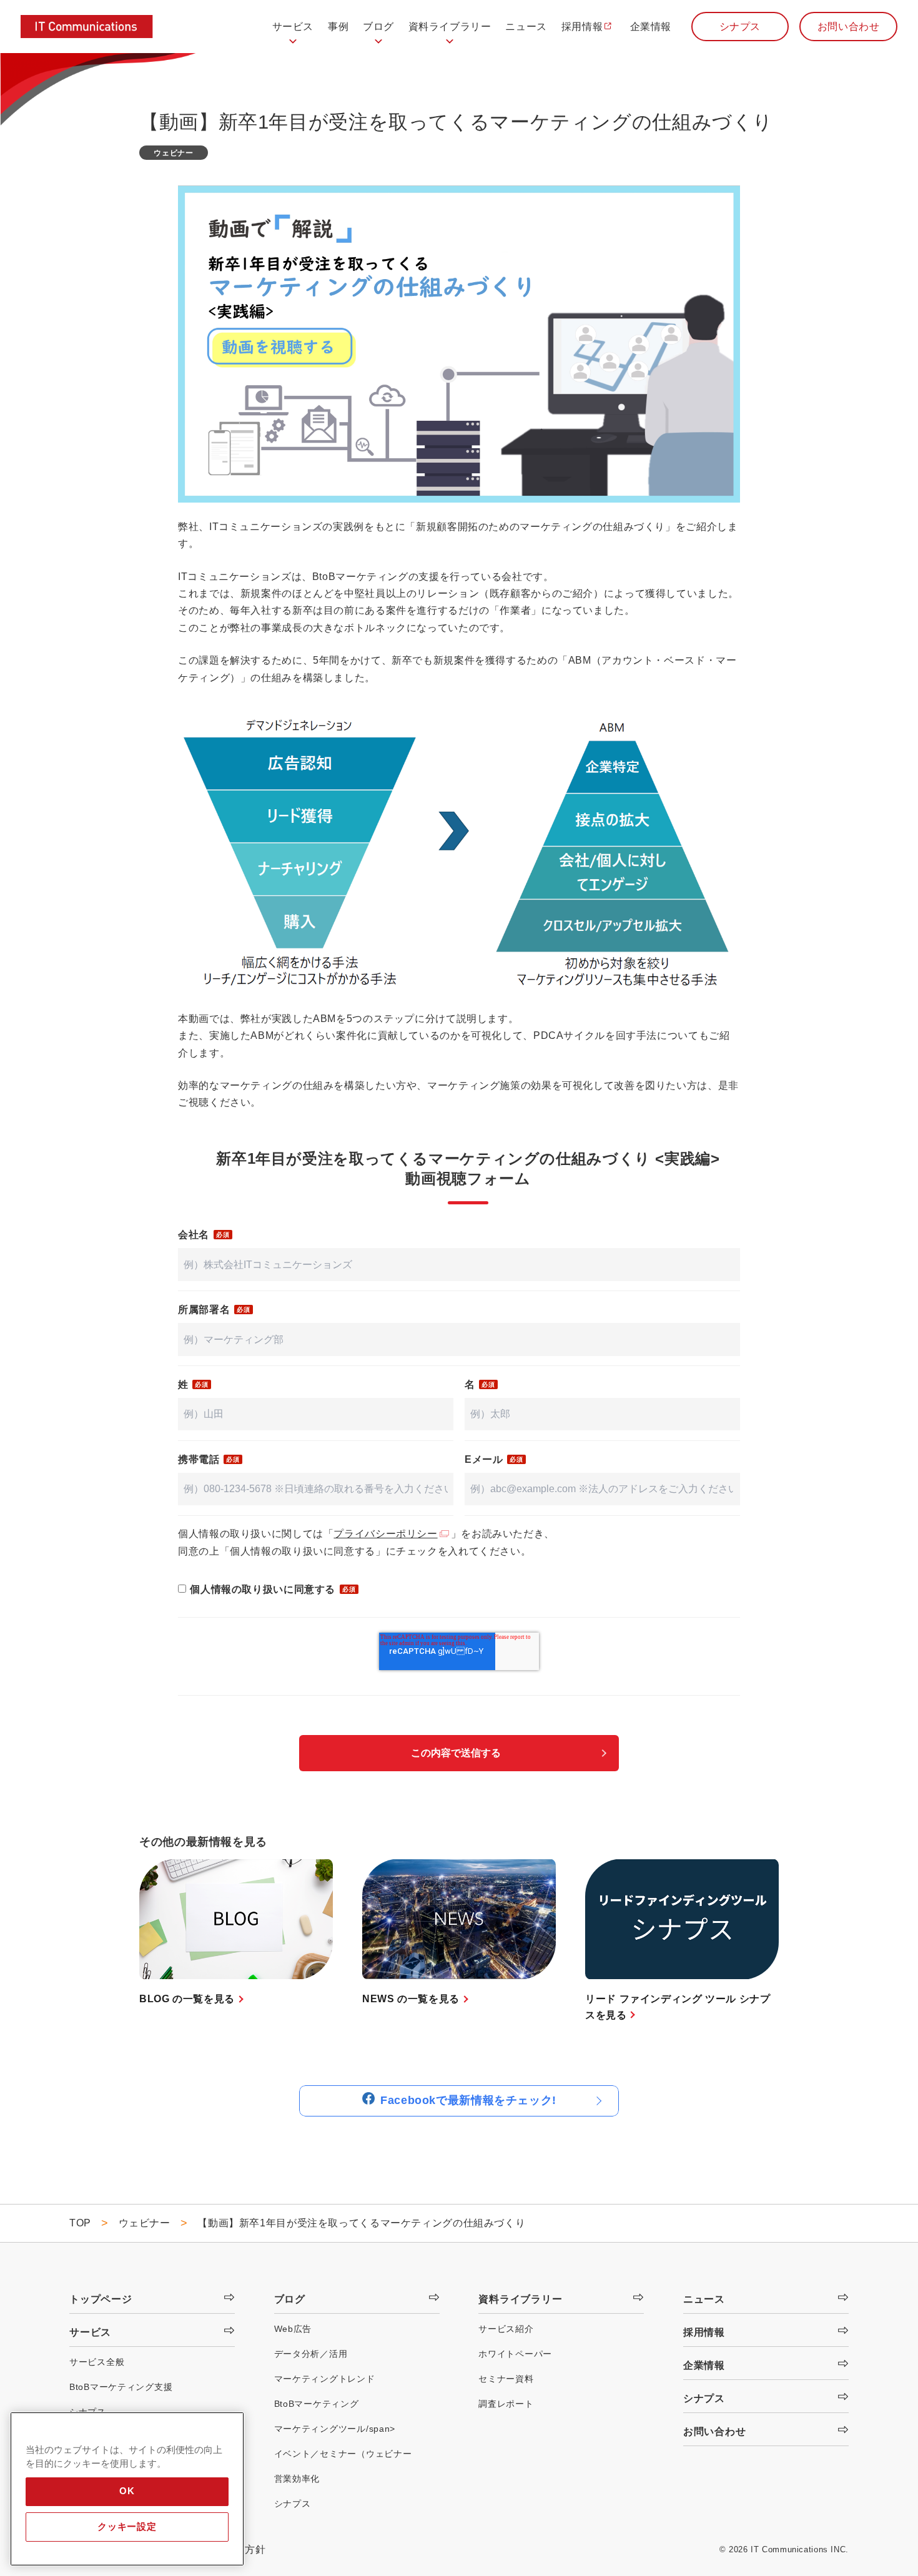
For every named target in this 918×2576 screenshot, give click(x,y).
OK (127, 2491)
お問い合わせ (849, 27)
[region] (127, 2489)
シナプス (740, 27)
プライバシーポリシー (385, 1534)
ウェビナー (173, 153)
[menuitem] (293, 32)
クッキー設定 (127, 2527)
